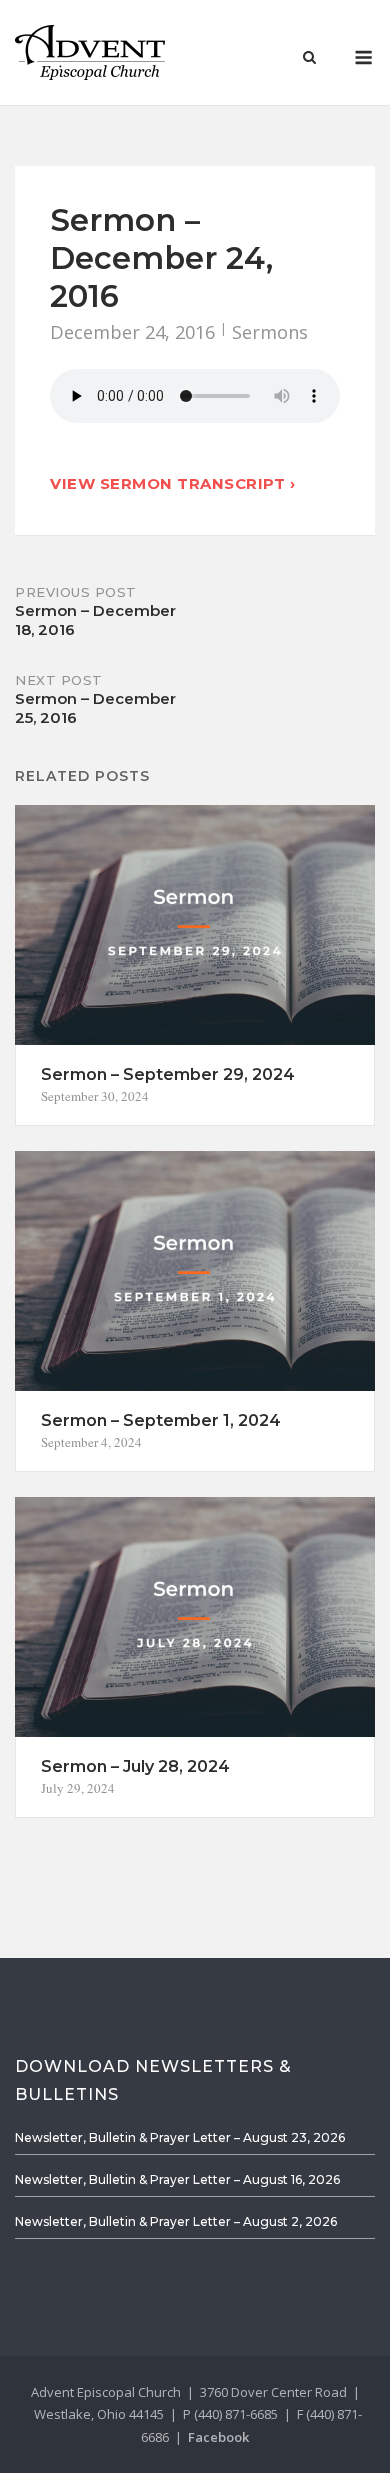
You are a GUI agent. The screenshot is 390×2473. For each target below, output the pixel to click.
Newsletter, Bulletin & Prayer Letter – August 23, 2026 (180, 2137)
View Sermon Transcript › (172, 483)
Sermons (270, 332)
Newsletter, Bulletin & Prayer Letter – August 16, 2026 (177, 2179)
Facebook (218, 2437)
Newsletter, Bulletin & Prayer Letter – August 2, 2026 (176, 2221)
